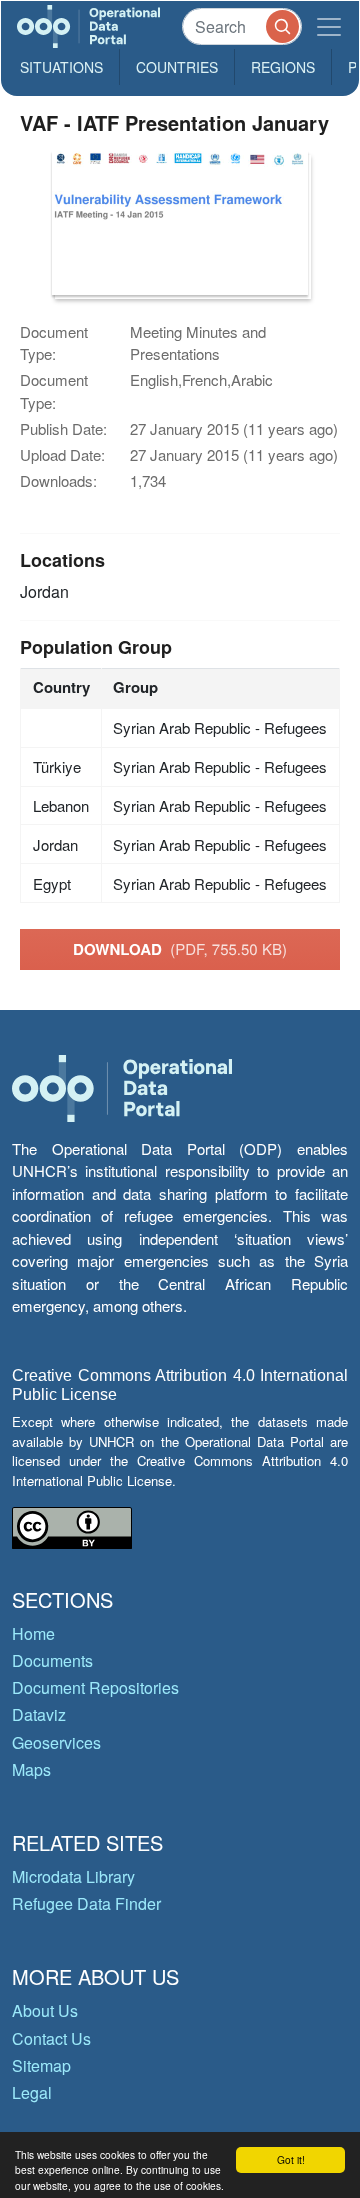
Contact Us (51, 2038)
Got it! (291, 2159)
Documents (52, 1660)
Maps (31, 1769)
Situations (61, 67)
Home (33, 1633)
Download (180, 949)
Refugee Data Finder (86, 1903)
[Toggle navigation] (329, 26)
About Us (45, 2010)
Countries (177, 67)
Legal (32, 2092)
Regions (283, 67)
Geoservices (56, 1742)
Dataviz (39, 1714)
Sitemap (41, 2065)
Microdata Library (73, 1876)
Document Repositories (95, 1687)
